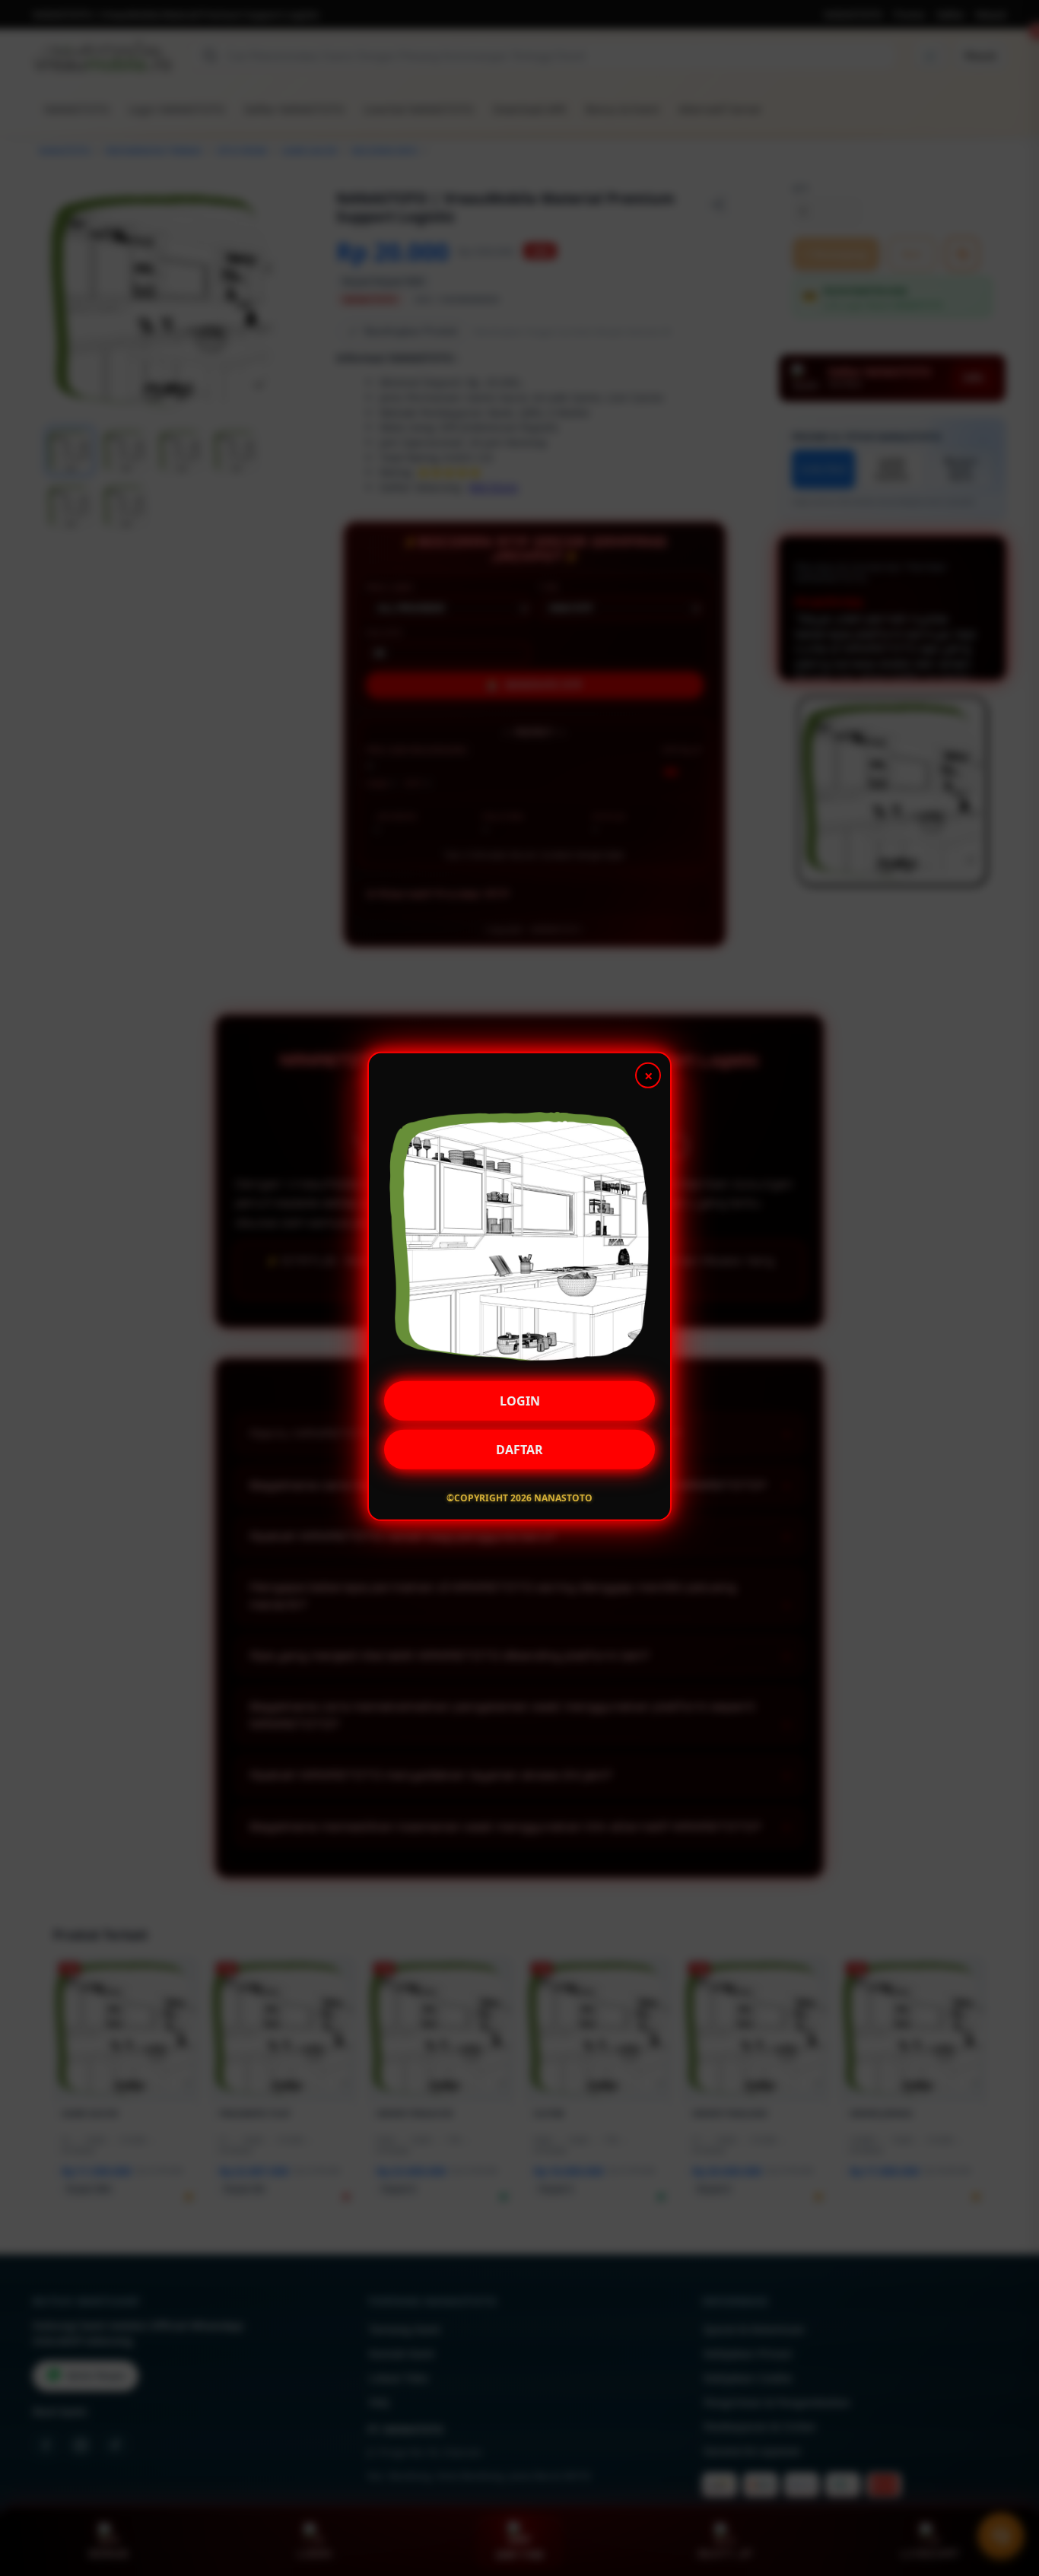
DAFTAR (519, 1450)
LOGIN (520, 1402)
